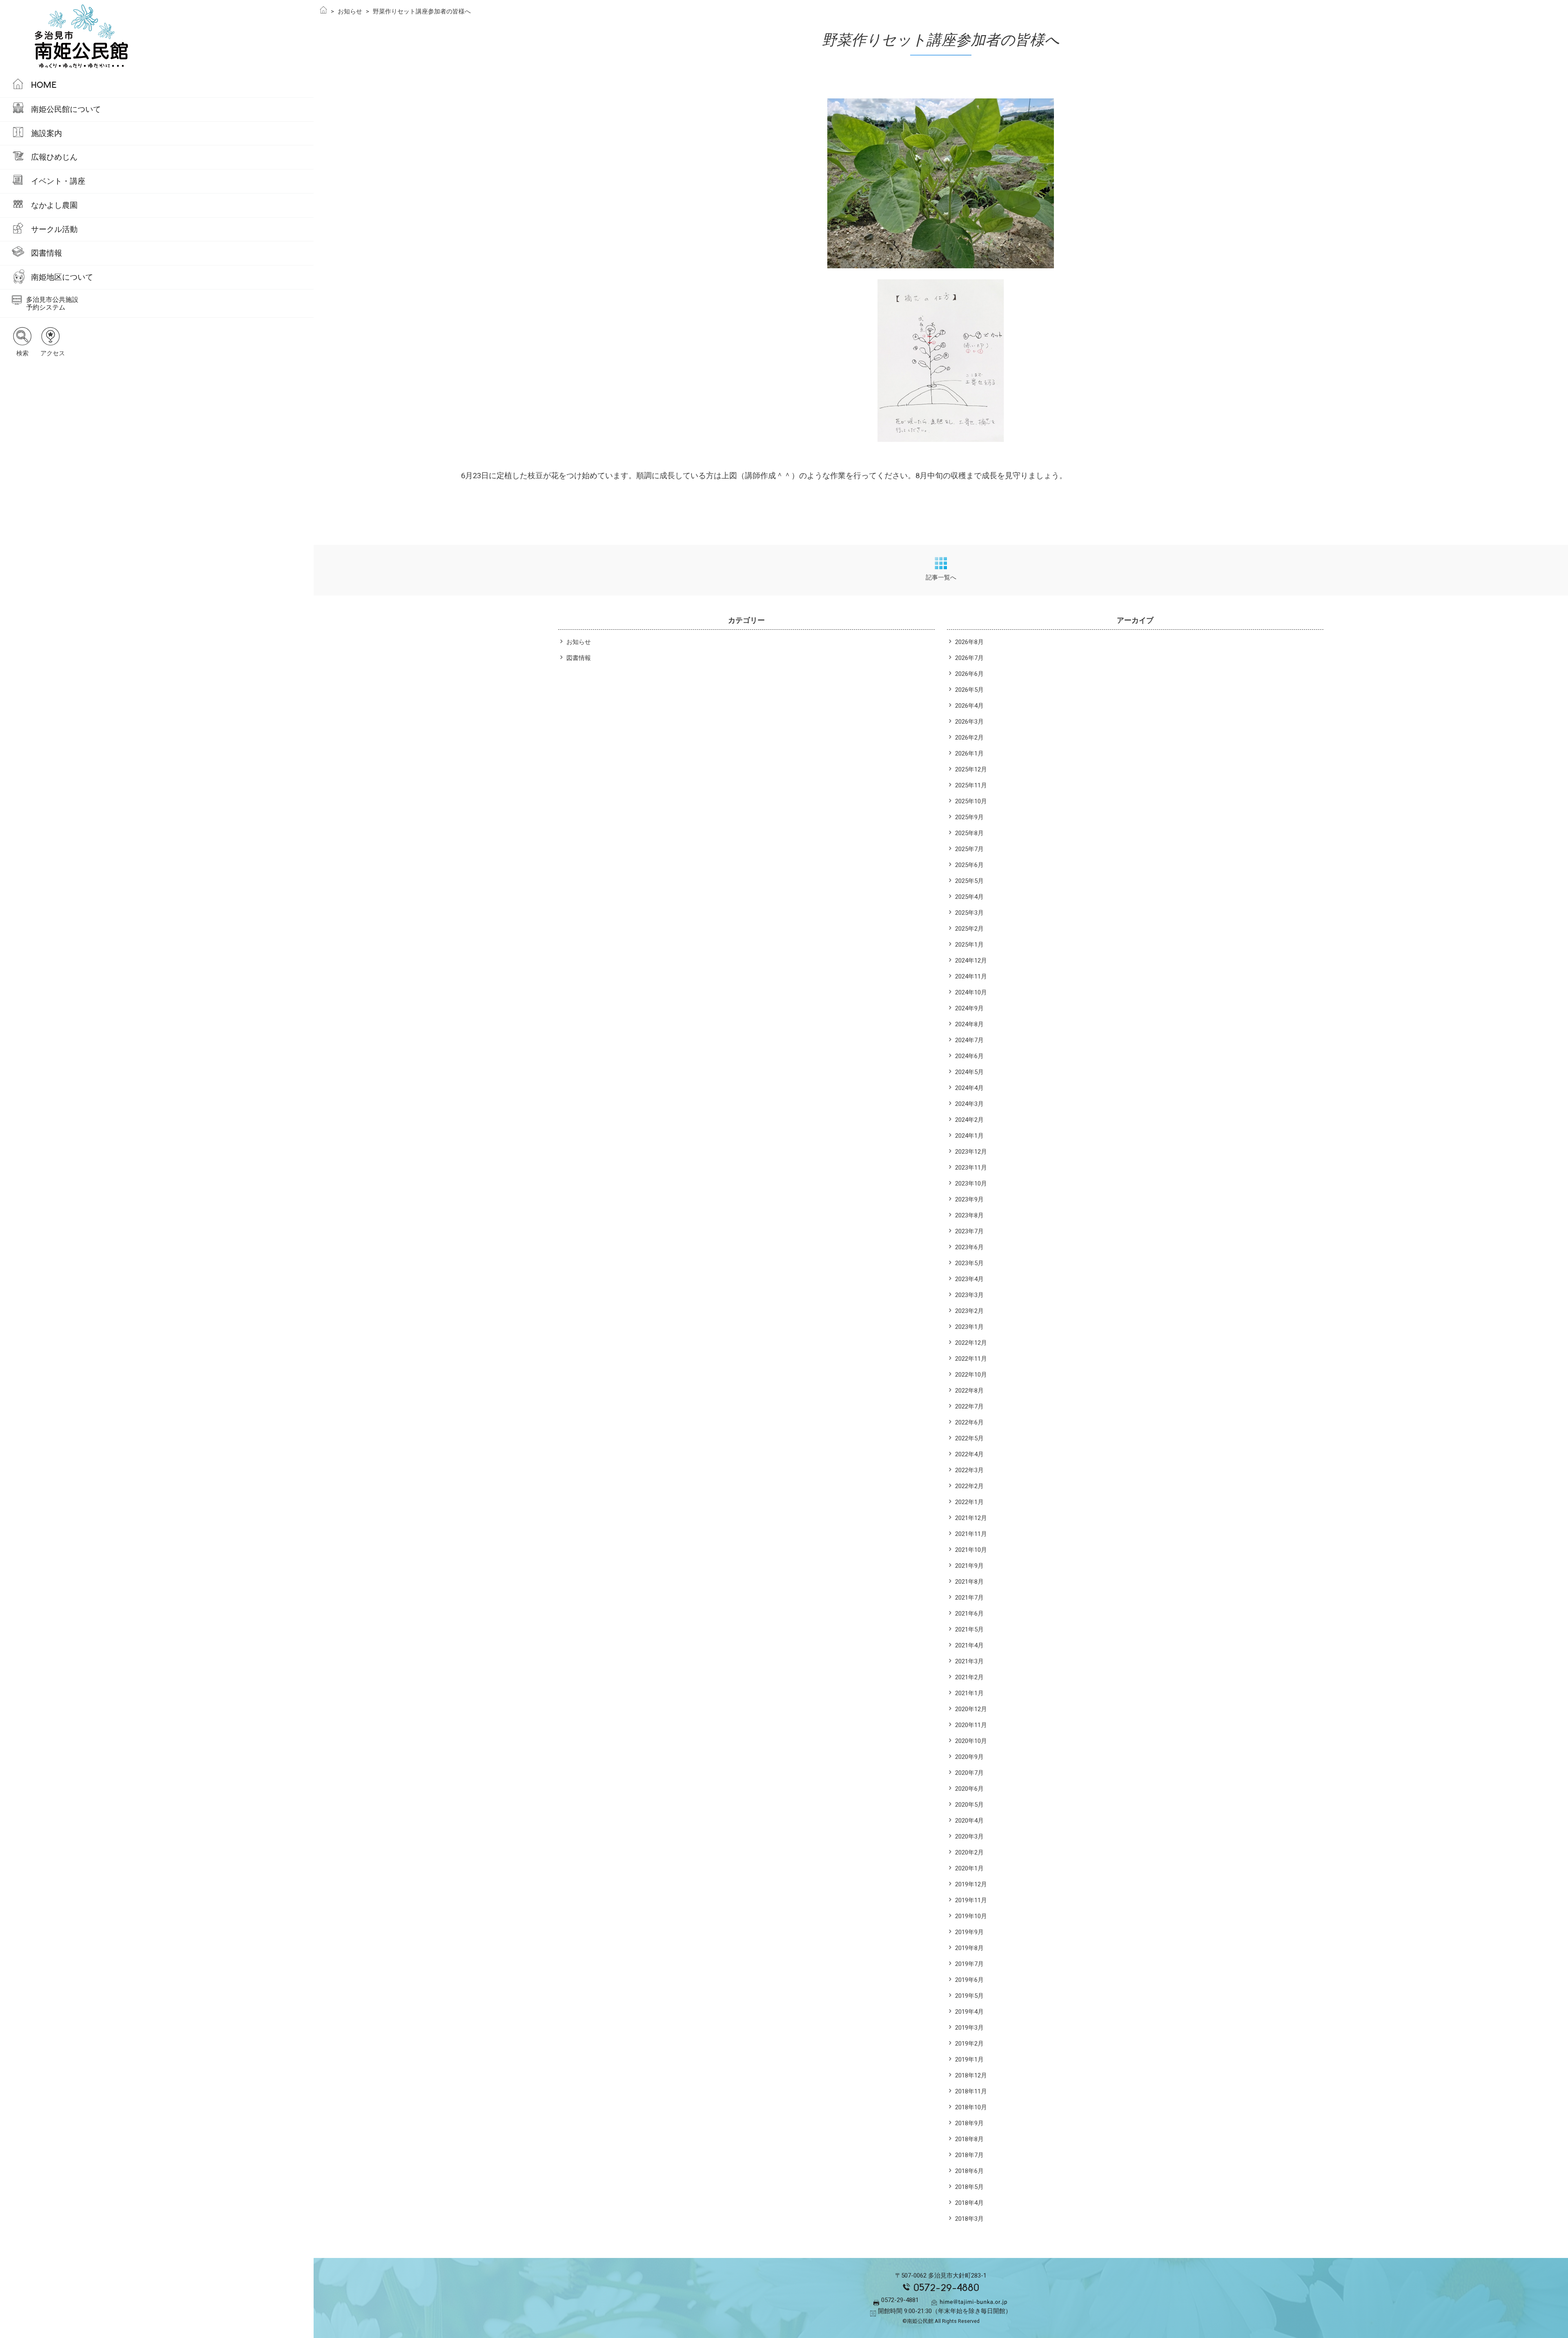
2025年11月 (971, 785)
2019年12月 (971, 1884)
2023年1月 (969, 1327)
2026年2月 (969, 738)
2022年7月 (969, 1406)
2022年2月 (969, 1486)
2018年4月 (969, 2203)
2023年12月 (971, 1152)
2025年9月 (969, 817)
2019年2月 (969, 2044)
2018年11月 (971, 2091)
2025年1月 (969, 945)
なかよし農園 (54, 205)
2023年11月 (971, 1168)
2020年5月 (969, 1805)
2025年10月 (971, 801)
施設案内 (47, 133)
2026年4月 (969, 706)
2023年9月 (969, 1199)
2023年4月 (969, 1279)
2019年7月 (969, 1964)
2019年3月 (969, 2028)
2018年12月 (971, 2075)
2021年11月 (971, 1534)
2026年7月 (969, 658)
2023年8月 (969, 1215)
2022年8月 (969, 1391)
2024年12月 (971, 961)
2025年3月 (969, 913)
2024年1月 (969, 1136)
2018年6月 (969, 2171)
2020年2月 (969, 1852)
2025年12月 (971, 769)
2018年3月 (969, 2219)
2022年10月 (971, 1375)
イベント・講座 (58, 181)
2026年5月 (969, 690)
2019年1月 (969, 2059)
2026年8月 (969, 642)
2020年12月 (971, 1709)
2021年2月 (969, 1677)
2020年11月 (971, 1725)
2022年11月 (971, 1359)
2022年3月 (969, 1470)
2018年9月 (969, 2123)
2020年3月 (969, 1837)
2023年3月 (969, 1295)
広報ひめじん (54, 157)
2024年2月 (969, 1120)
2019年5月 (969, 1996)
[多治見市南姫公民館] (157, 37)
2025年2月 (969, 929)
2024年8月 (969, 1024)
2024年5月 (969, 1072)
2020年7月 (969, 1773)
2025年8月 (969, 833)
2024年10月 (971, 992)
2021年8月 (969, 1582)
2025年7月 (969, 849)
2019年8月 (969, 1948)
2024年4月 (969, 1088)
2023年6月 (969, 1247)
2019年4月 (969, 2012)
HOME (44, 85)
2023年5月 (969, 1263)
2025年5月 (969, 881)
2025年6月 (969, 865)
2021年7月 (969, 1598)
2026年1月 (969, 753)
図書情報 (47, 253)
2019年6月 (969, 1980)
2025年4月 (969, 897)
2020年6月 (969, 1789)
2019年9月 (969, 1932)
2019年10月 (971, 1916)
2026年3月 (969, 722)
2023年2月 (969, 1311)
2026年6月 (969, 674)
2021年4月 (969, 1645)
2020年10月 (971, 1741)
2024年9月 (969, 1008)
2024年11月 (971, 976)
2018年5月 (969, 2187)
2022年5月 (969, 1438)
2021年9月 (969, 1566)
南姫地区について (62, 277)
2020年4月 (969, 1821)
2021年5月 (969, 1629)
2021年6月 (969, 1614)
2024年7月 (969, 1040)
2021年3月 (969, 1661)
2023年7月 (969, 1231)
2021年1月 (969, 1693)
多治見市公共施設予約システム (52, 303)
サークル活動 (54, 229)
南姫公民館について (66, 109)
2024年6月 (969, 1056)
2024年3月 (969, 1104)
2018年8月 (969, 2139)
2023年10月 (971, 1183)
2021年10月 (971, 1550)
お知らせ (579, 642)
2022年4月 (969, 1454)
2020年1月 (969, 1868)
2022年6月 (969, 1422)
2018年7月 (969, 2155)
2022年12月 (971, 1343)
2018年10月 (971, 2107)
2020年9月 (969, 1757)
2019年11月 (971, 1900)
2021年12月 (971, 1518)
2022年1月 (969, 1502)
